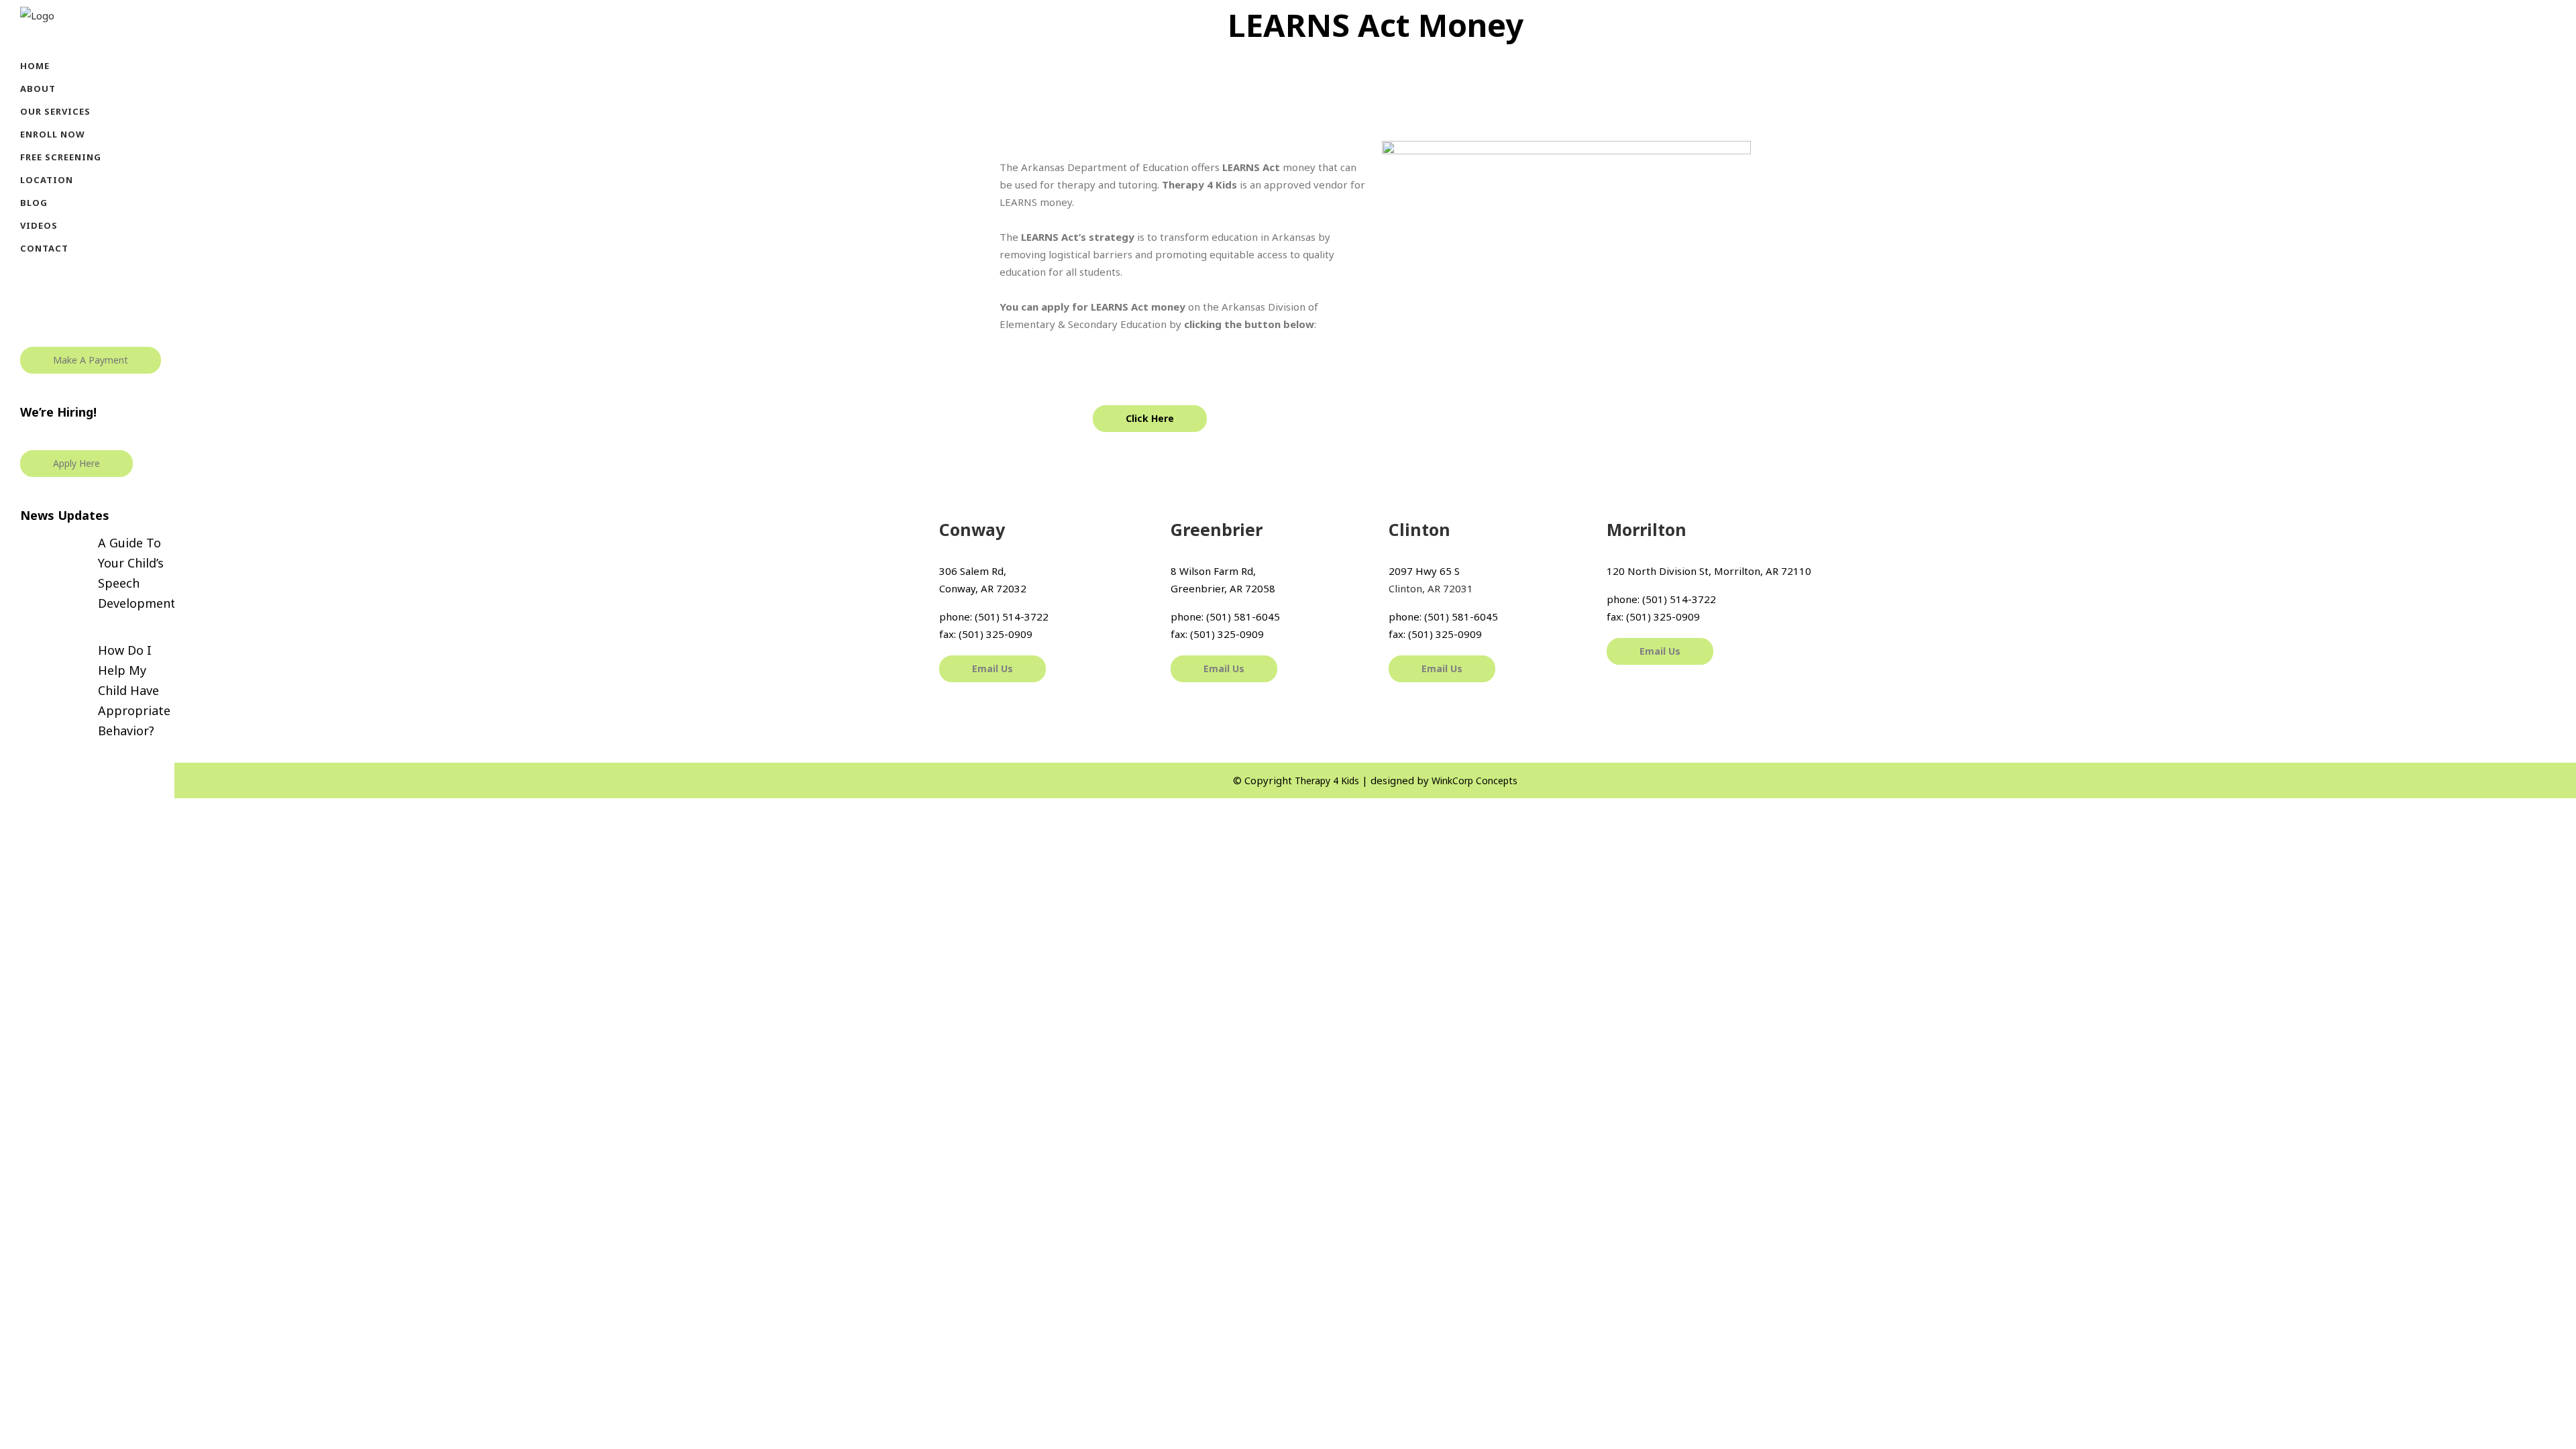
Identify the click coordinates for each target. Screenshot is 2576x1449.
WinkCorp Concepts (1474, 781)
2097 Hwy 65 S (1424, 571)
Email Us (992, 668)
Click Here (1150, 418)
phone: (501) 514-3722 (994, 616)
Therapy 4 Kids (1327, 781)
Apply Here (76, 463)
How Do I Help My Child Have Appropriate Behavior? (134, 690)
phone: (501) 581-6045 (1225, 616)
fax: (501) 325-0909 (986, 634)
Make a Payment (91, 360)
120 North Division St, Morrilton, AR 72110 (1709, 571)
